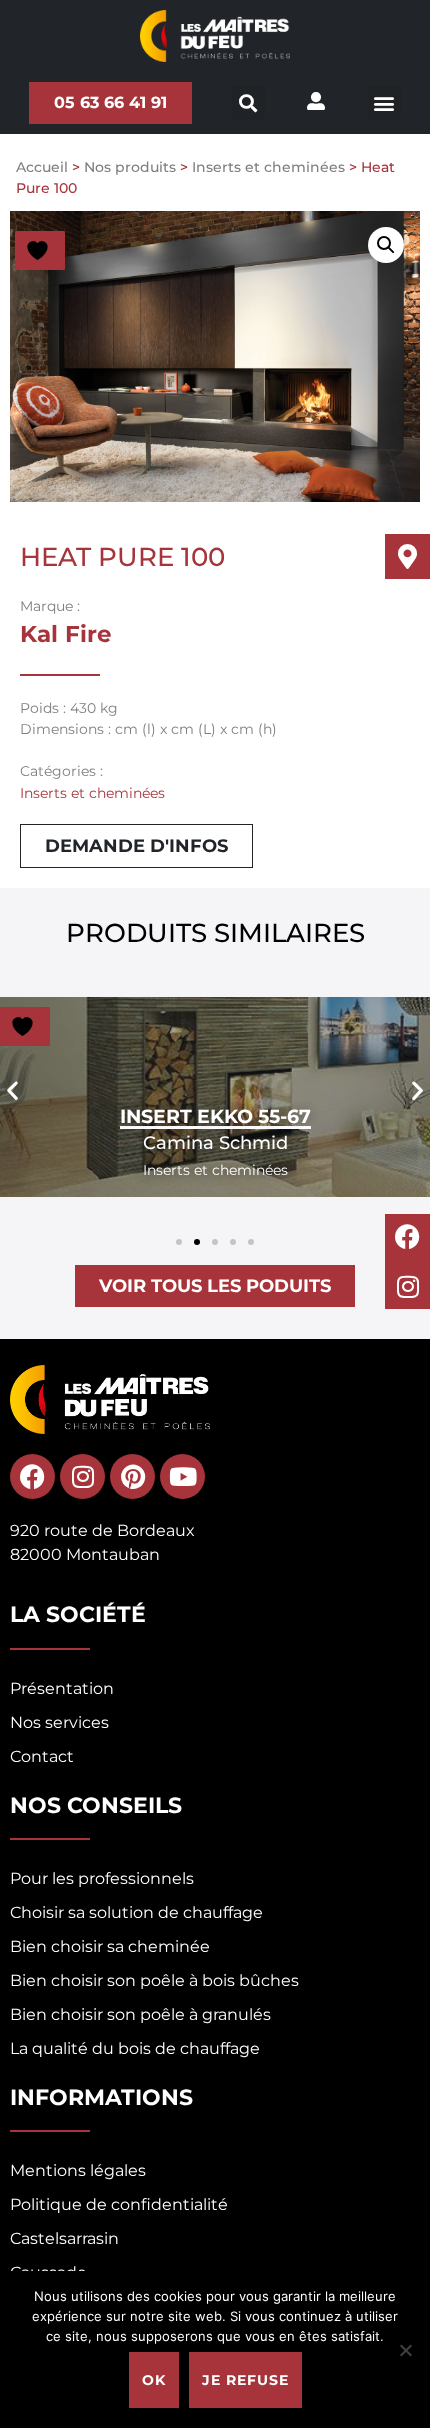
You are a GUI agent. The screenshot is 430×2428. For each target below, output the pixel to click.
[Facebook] (407, 1236)
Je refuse (245, 2380)
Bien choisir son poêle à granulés (140, 2014)
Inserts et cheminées (268, 167)
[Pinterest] (132, 1476)
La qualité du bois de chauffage (135, 2048)
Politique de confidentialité (119, 2204)
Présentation (62, 1688)
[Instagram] (407, 1286)
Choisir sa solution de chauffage (136, 1912)
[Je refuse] (405, 2350)
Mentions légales (78, 2170)
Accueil (42, 167)
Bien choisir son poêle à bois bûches (154, 1980)
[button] (384, 102)
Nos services (59, 1722)
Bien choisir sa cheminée (110, 1946)
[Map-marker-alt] (407, 556)
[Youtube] (182, 1476)
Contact (42, 1756)
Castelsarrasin (64, 2238)
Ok (154, 2380)
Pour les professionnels (102, 1878)
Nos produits (130, 167)
